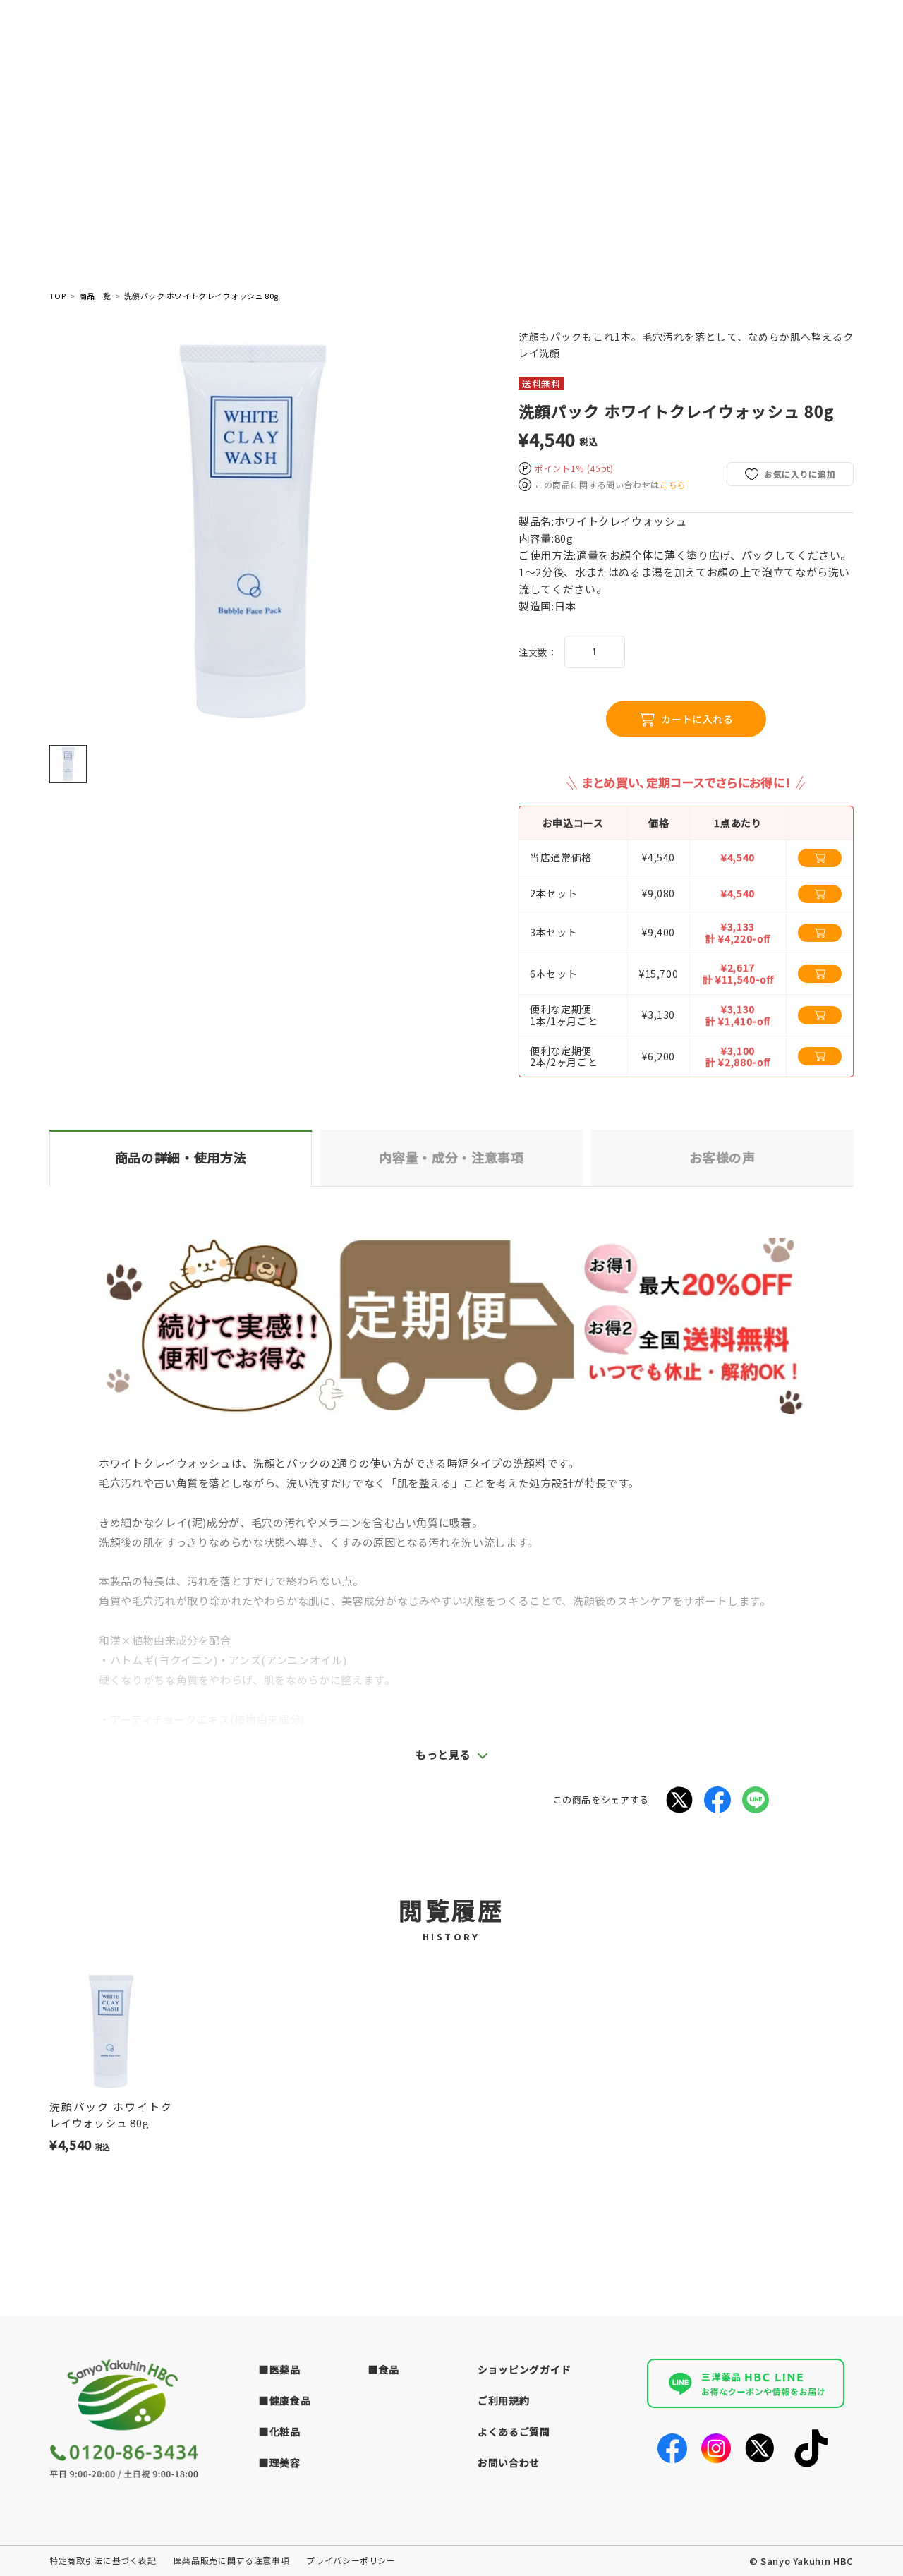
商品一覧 (95, 296)
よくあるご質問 (514, 2431)
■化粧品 (280, 2431)
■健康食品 (285, 2400)
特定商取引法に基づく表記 (103, 2560)
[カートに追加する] (820, 858)
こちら (673, 484)
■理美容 (280, 2462)
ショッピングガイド (524, 2369)
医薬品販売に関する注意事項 (231, 2560)
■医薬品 (280, 2369)
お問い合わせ (509, 2462)
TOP (57, 296)
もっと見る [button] (443, 1754)
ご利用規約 (504, 2400)
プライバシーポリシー (351, 2560)
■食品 (384, 2369)
